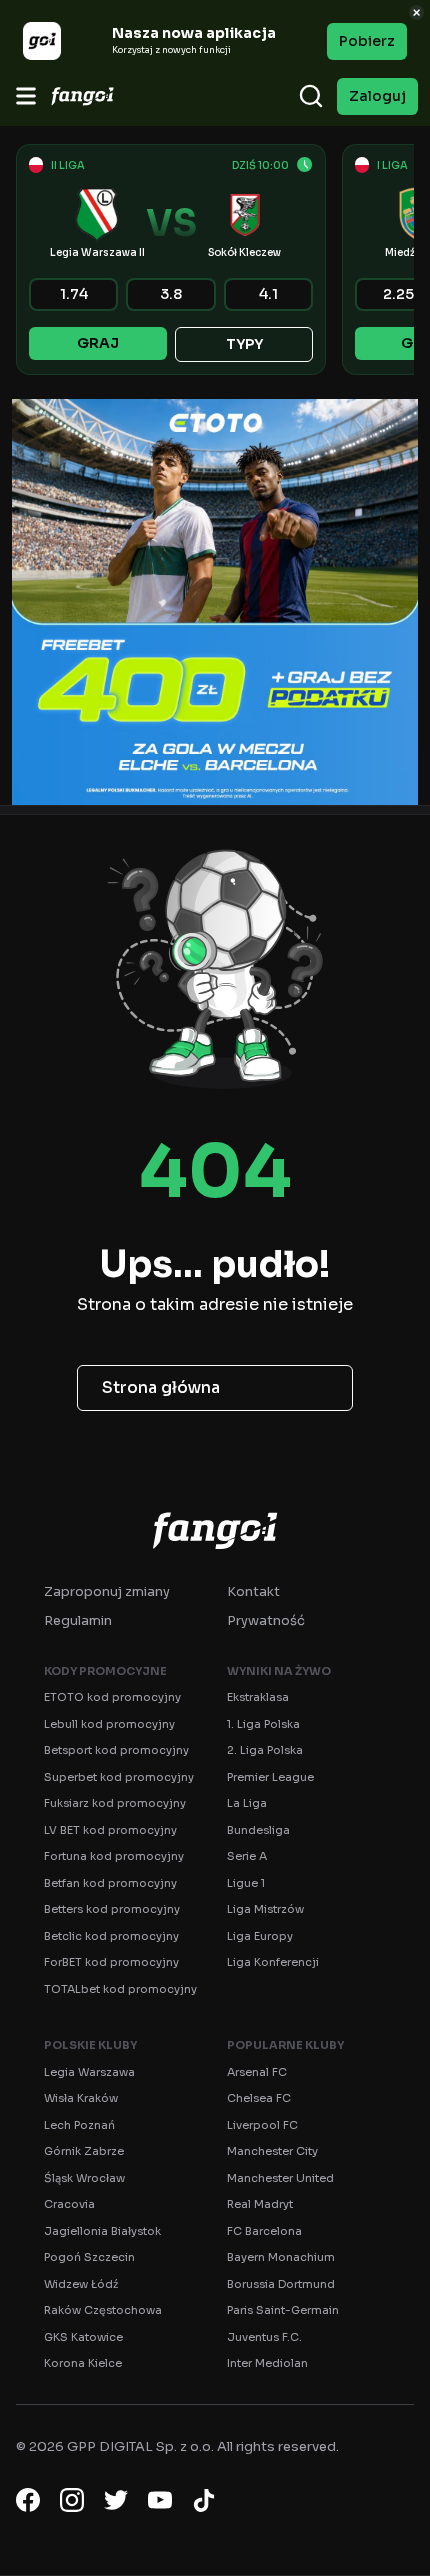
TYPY (244, 344)
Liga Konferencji (273, 1962)
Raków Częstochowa (103, 2310)
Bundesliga (258, 1830)
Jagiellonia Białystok (102, 2231)
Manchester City (272, 2151)
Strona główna (161, 1387)
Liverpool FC (262, 2125)
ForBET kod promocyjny (111, 1962)
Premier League (270, 1777)
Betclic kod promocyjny (111, 1936)
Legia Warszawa (89, 2072)
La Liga (247, 1803)
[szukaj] (311, 96)
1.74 (74, 294)
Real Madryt (260, 2204)
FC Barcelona (264, 2231)
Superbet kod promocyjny (119, 1777)
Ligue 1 (246, 1883)
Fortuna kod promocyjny (114, 1856)
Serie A (247, 1856)
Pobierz (367, 41)
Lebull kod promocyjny (109, 1724)
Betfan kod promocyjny (110, 1883)
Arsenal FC (257, 2072)
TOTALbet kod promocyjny (120, 1989)
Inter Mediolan (267, 2363)
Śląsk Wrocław (84, 2178)
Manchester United (280, 2178)
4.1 (268, 294)
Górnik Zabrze (84, 2151)
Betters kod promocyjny (112, 1909)
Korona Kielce (83, 2363)
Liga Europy (260, 1936)
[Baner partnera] (215, 602)
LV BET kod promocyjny (110, 1830)
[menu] (26, 96)
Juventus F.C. (264, 2337)
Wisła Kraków (81, 2098)
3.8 (171, 294)
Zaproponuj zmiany (107, 1591)
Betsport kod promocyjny (116, 1750)
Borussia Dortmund (281, 2284)
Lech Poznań (79, 2125)
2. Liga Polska (265, 1750)
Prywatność (266, 1620)
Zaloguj (377, 96)
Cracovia (69, 2204)
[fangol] (215, 1530)
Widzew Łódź (81, 2284)
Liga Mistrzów (265, 1909)
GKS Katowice (83, 2337)
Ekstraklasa (258, 1697)
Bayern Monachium (281, 2257)
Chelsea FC (259, 2098)
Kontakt (253, 1591)
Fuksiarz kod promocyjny (115, 1803)
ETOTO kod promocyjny (112, 1697)
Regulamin (78, 1620)
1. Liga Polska (263, 1724)
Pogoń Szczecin (89, 2257)
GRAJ (98, 343)
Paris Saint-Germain (283, 2310)
